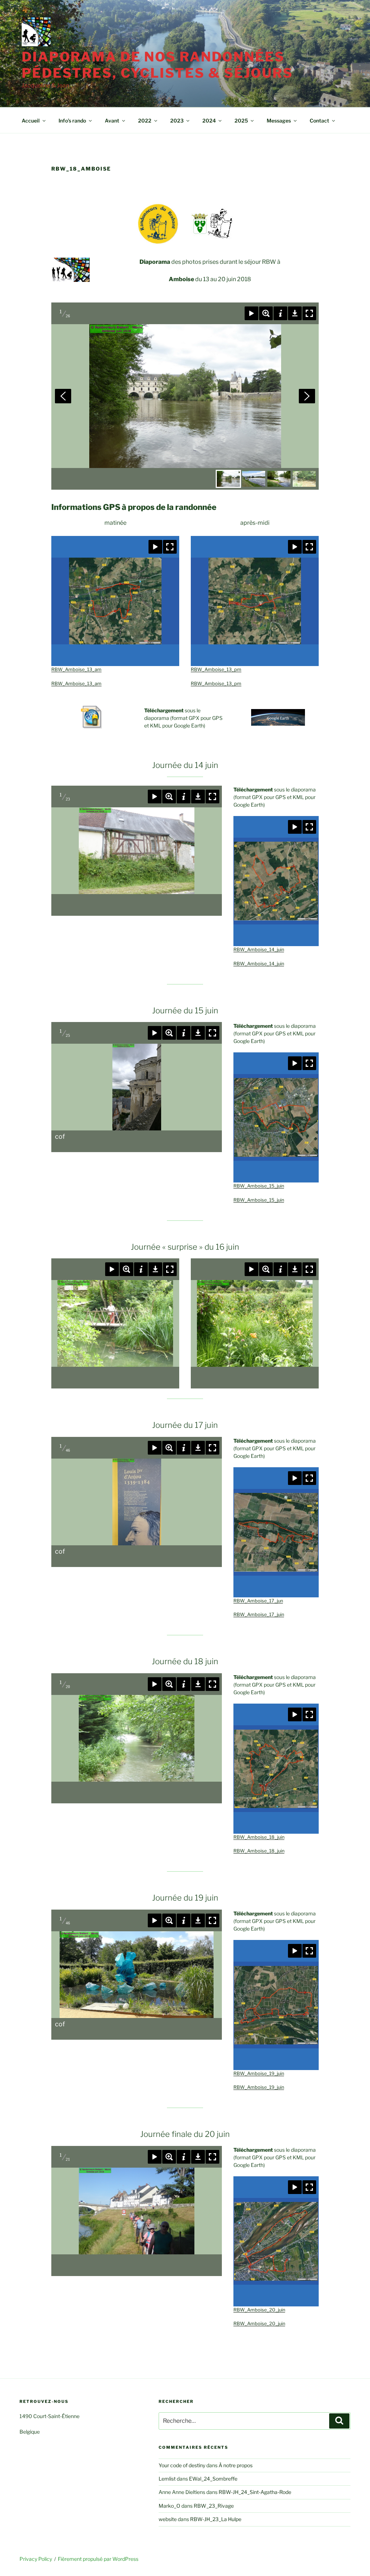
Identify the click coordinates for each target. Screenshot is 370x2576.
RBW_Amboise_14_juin (259, 950)
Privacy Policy (36, 2559)
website (168, 2519)
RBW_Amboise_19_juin (259, 2073)
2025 (241, 121)
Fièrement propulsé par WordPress (98, 2559)
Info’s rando (72, 121)
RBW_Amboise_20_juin (259, 2310)
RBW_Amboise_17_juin (259, 1615)
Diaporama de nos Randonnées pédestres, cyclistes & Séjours (157, 65)
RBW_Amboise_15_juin (259, 1186)
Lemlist (167, 2479)
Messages (279, 121)
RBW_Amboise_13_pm (216, 669)
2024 (209, 121)
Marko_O (169, 2506)
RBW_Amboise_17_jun (258, 1601)
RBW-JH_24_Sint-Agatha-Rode (255, 2492)
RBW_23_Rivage (214, 2506)
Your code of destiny (182, 2465)
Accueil (31, 121)
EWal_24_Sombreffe (213, 2479)
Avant (112, 121)
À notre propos (236, 2465)
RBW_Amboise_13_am (76, 669)
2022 (145, 121)
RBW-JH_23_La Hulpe (216, 2519)
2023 (177, 121)
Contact (319, 121)
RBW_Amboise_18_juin (259, 1837)
